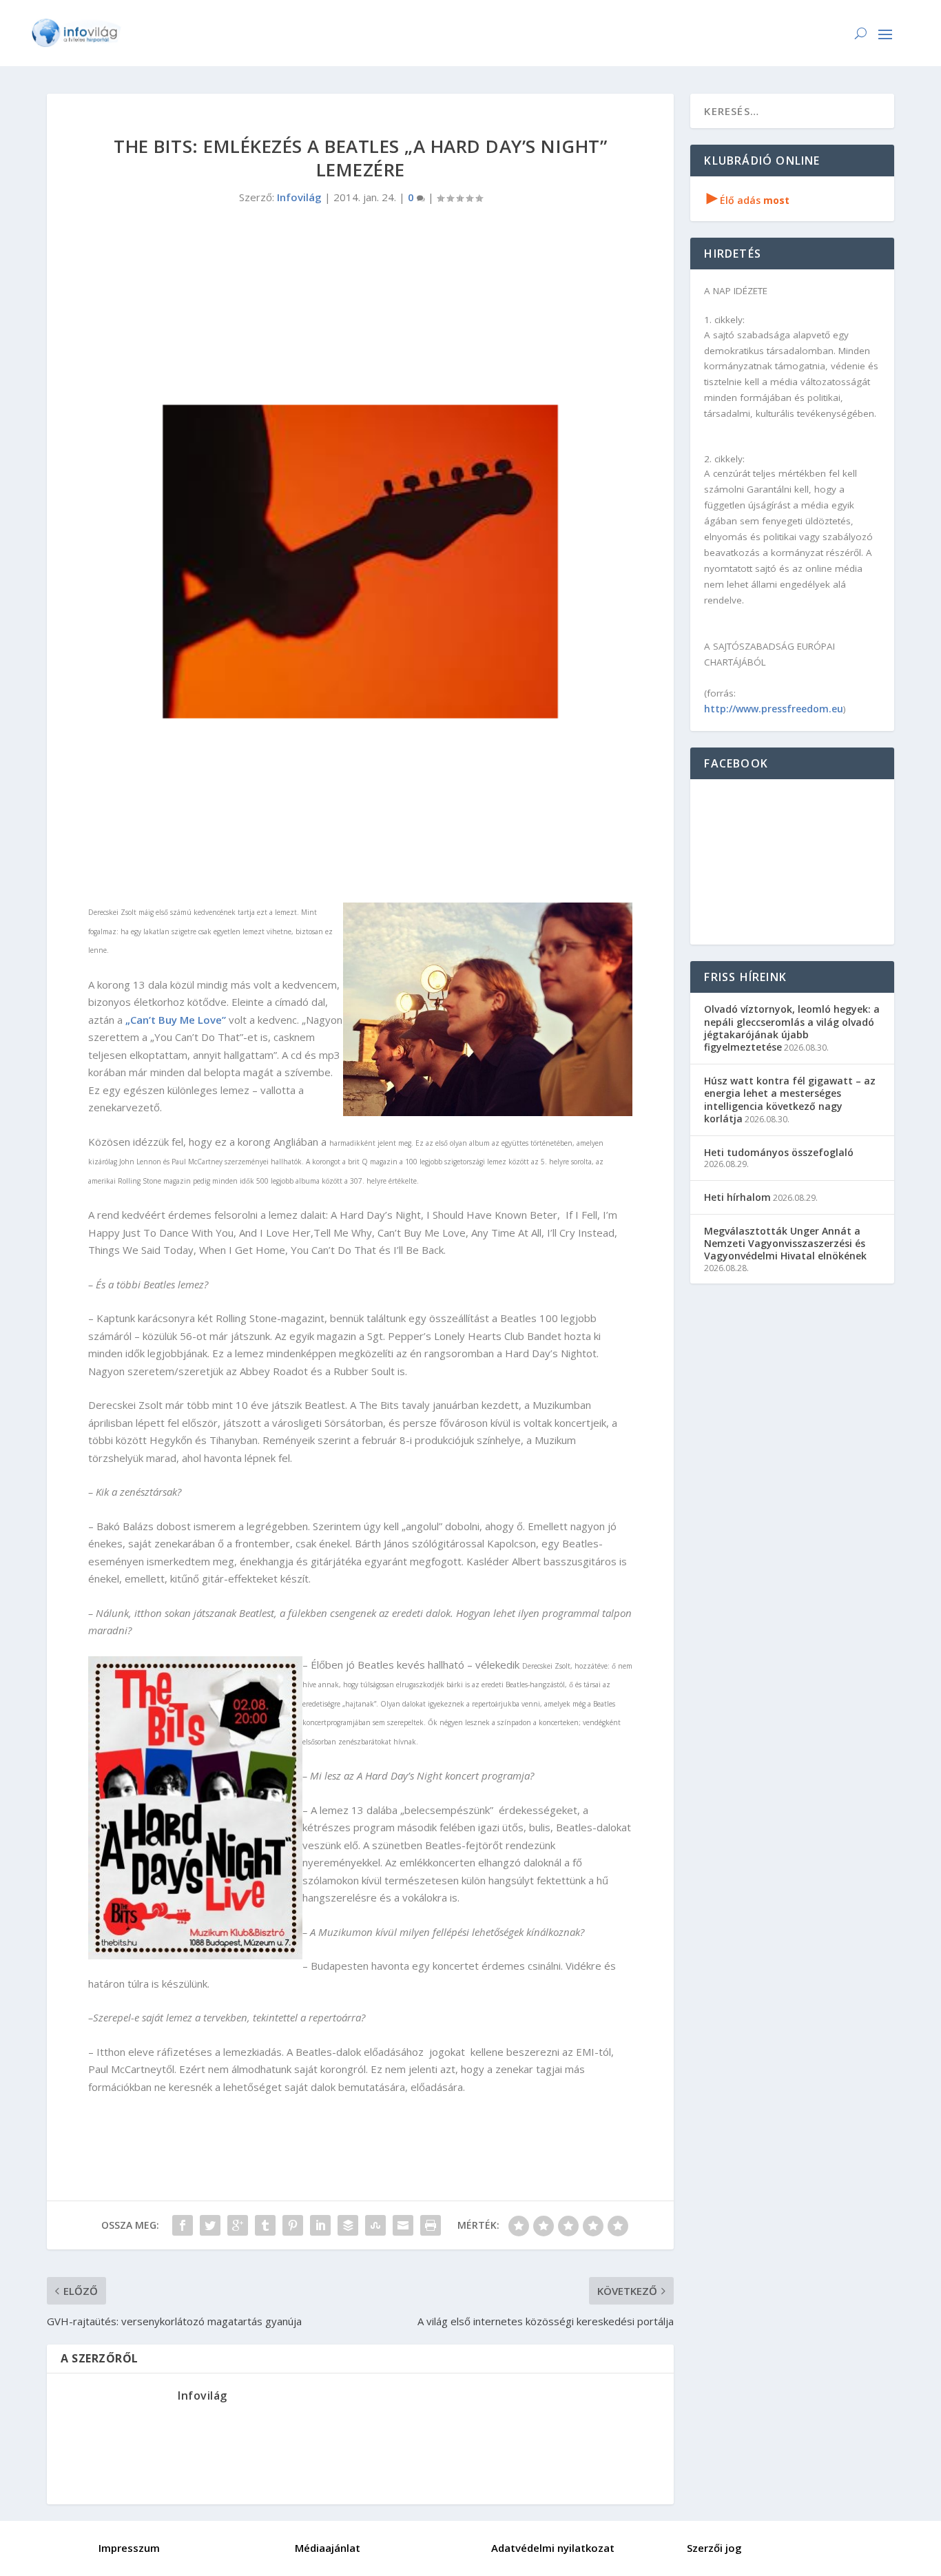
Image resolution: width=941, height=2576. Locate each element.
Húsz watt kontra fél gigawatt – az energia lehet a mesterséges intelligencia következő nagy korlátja (790, 1100)
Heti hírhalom (737, 1197)
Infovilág (299, 197)
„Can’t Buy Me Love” (176, 1020)
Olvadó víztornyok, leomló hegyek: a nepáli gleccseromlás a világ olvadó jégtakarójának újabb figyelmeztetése (792, 1028)
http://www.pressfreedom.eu (774, 709)
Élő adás (748, 200)
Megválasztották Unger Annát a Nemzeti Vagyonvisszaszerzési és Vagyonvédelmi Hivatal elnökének (785, 1243)
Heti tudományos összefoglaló (779, 1152)
